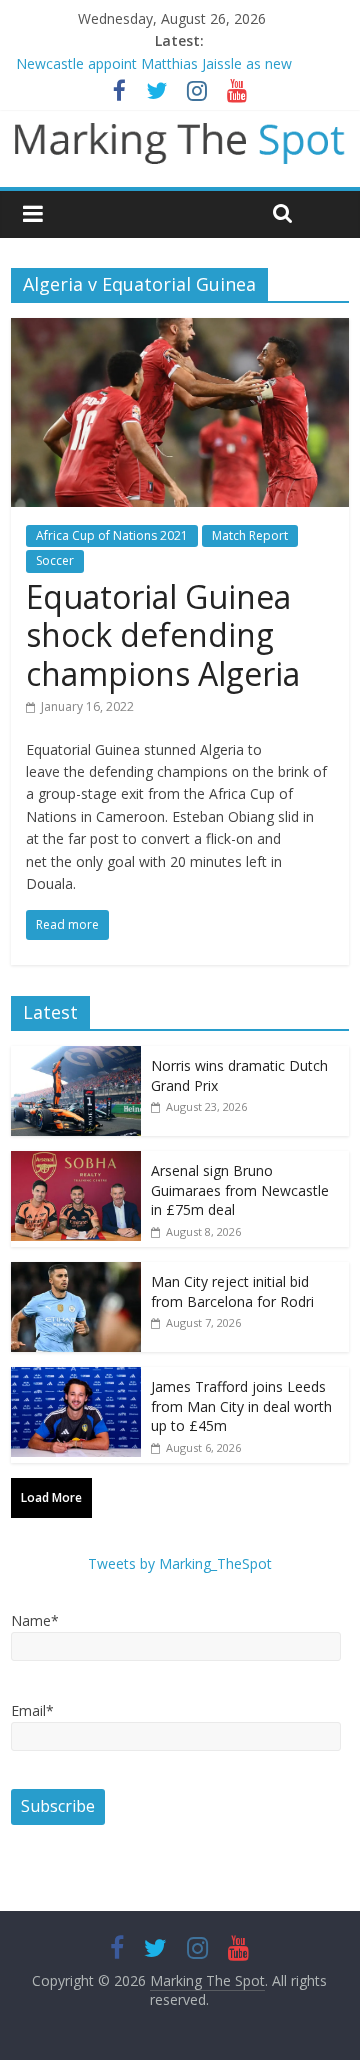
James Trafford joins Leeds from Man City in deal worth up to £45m (241, 1406)
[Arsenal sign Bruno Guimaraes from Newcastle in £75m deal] (76, 1161)
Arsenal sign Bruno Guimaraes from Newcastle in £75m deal (240, 1190)
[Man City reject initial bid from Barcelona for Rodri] (76, 1272)
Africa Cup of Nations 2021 (112, 535)
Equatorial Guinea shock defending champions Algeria (163, 635)
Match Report (250, 535)
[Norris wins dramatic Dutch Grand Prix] (76, 1056)
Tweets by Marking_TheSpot (180, 1563)
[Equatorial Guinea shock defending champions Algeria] (180, 330)
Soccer (55, 560)
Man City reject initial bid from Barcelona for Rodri (232, 1291)
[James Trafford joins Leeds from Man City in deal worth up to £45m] (76, 1377)
